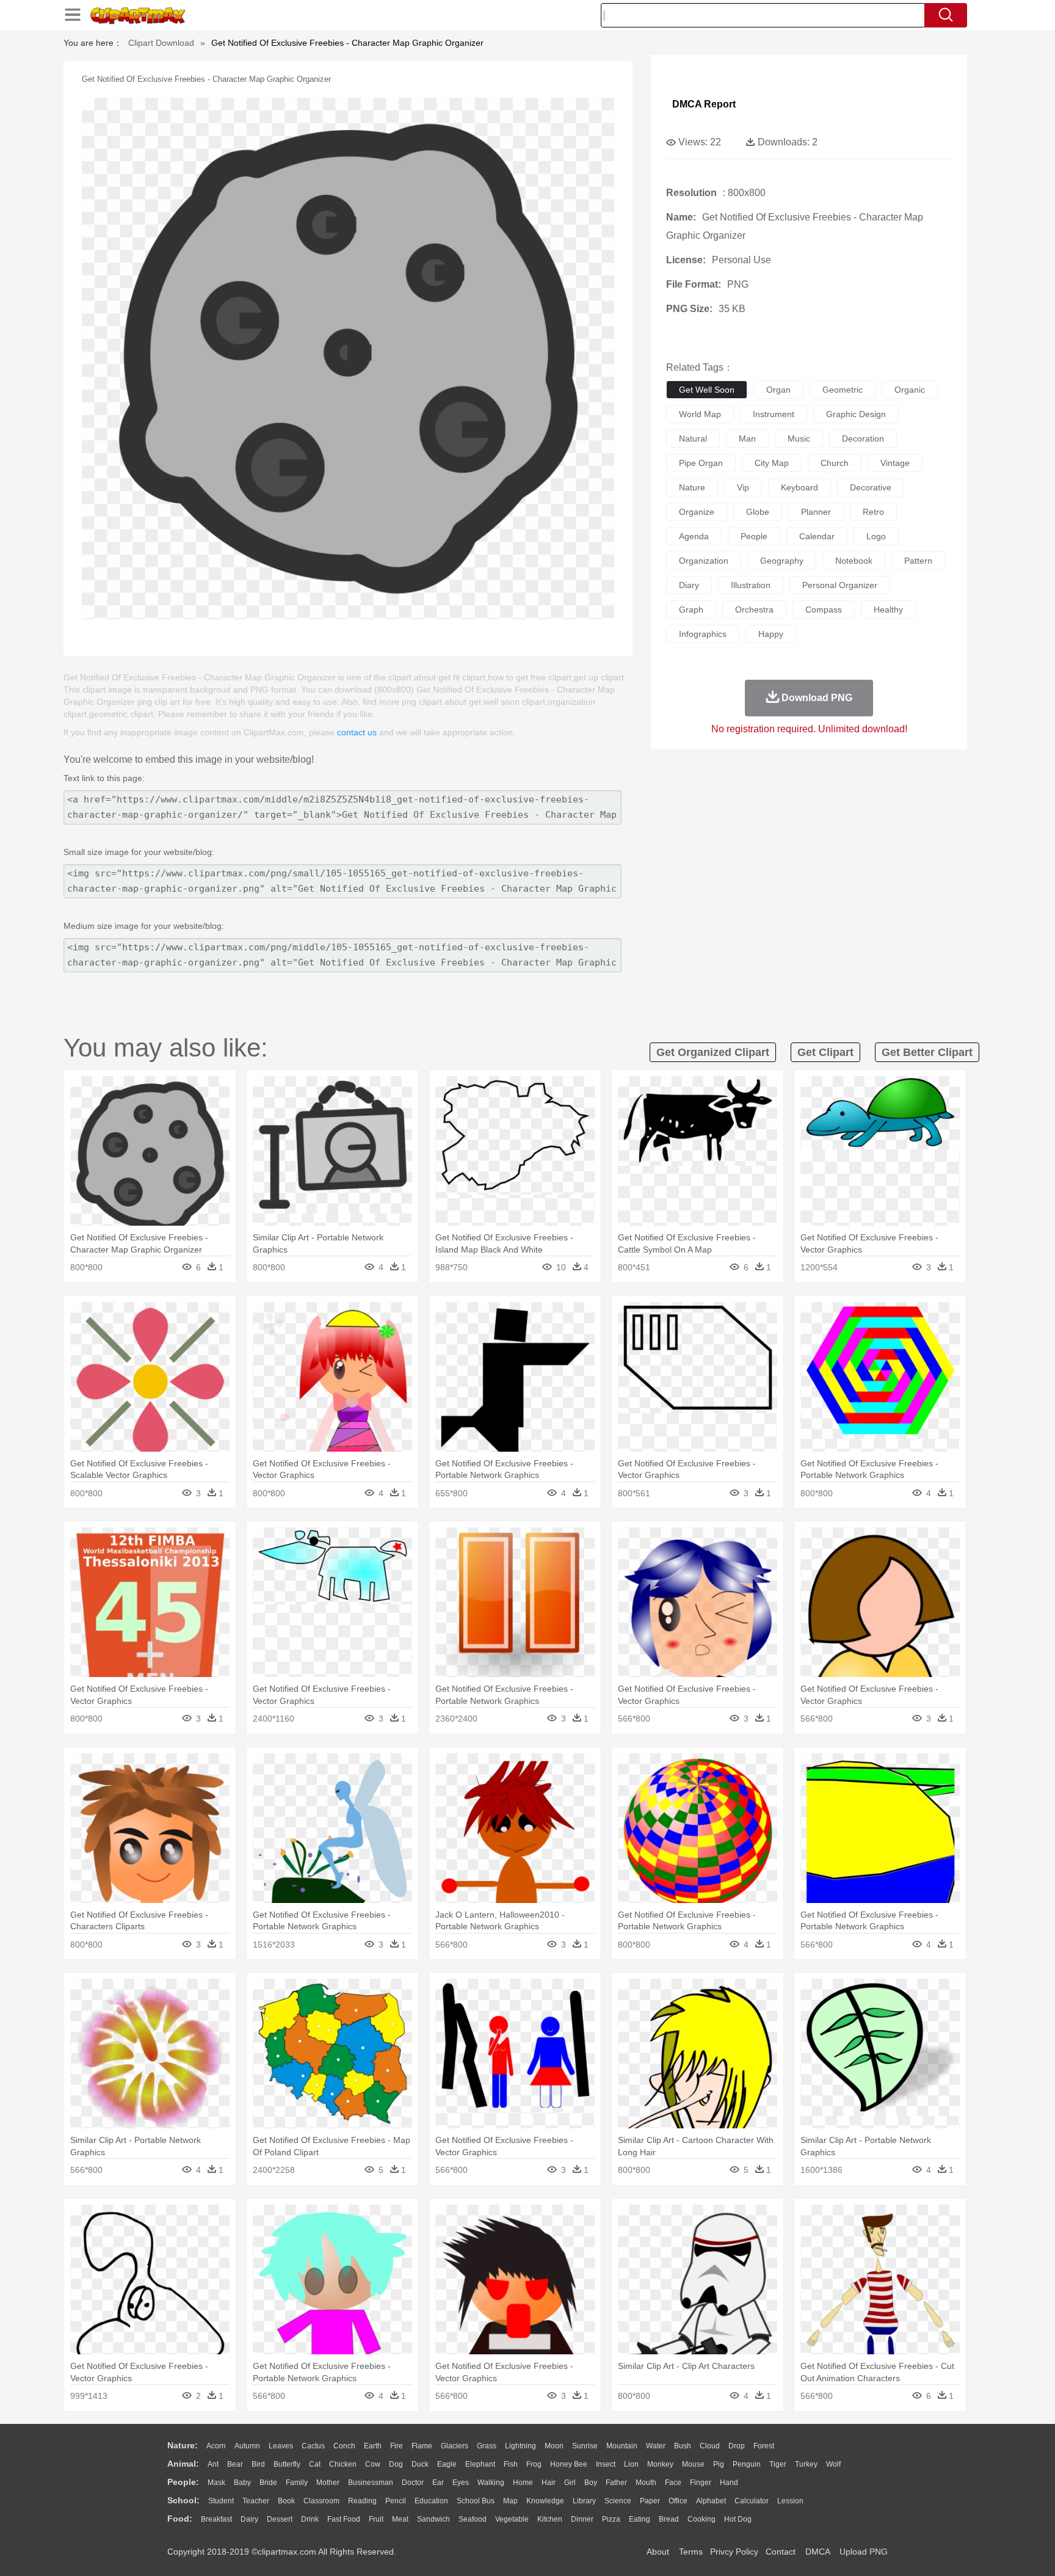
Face (673, 2483)
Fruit (376, 2519)
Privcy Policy (734, 2552)
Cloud (710, 2446)
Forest (764, 2446)
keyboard (799, 487)
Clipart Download (161, 43)
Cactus (313, 2446)
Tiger (778, 2464)
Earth (373, 2446)
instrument (774, 414)
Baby (242, 2483)
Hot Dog (738, 2519)
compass (824, 609)
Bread (669, 2519)
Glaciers (455, 2446)
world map (700, 414)
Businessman (371, 2483)
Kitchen (550, 2519)
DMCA (818, 2552)
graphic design (856, 414)
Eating (640, 2519)
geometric (843, 390)
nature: (183, 2445)
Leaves (281, 2446)
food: (180, 2519)
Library (584, 2501)
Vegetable (512, 2519)
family (297, 2483)
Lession (790, 2501)
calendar (817, 536)
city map (772, 463)
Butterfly (287, 2464)
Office (678, 2501)
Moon (554, 2446)
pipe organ (701, 463)
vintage (895, 463)
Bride (268, 2483)
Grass (487, 2446)
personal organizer (840, 585)
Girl (570, 2483)
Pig (719, 2464)
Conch (344, 2446)
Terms (691, 2552)
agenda (694, 536)
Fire (397, 2446)
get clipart (825, 1052)
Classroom (321, 2501)
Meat (400, 2519)
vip (743, 487)
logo (876, 536)
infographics (703, 634)
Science (618, 2501)
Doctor (413, 2483)
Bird (258, 2464)
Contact (781, 2552)
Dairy (249, 2519)
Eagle (447, 2464)
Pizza (611, 2519)
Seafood (473, 2519)
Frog (534, 2464)
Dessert (280, 2519)
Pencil (396, 2501)
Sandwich (433, 2519)
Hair (549, 2483)
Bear (235, 2464)
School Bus (476, 2501)
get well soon (707, 390)
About (658, 2552)
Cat (315, 2464)
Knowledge (545, 2501)
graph (691, 609)
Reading (362, 2501)
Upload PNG (864, 2552)
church (835, 463)
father (616, 2483)
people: (183, 2482)
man (747, 438)
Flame (422, 2446)
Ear (438, 2483)
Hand (729, 2483)
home (523, 2483)
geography (782, 561)
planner (816, 512)
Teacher (256, 2501)
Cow (373, 2464)
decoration (863, 438)
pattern (918, 561)
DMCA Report (704, 104)
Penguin (747, 2464)
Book (286, 2501)
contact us (357, 732)
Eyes (461, 2483)
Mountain (622, 2446)
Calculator (752, 2501)
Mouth (646, 2483)
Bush (683, 2446)
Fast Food (344, 2519)
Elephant (480, 2464)
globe (758, 512)
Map (510, 2501)
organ (778, 390)
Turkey (806, 2464)
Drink (310, 2519)
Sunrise (585, 2446)
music (799, 438)
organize (697, 512)
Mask (216, 2483)
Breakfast (216, 2519)
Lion (631, 2464)
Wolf (833, 2464)
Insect (606, 2464)
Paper (650, 2501)
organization (704, 561)
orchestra (754, 609)
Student (221, 2501)
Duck (420, 2464)
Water (656, 2446)
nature (692, 487)
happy (771, 634)
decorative (871, 487)
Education (431, 2501)
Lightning (520, 2446)
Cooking (702, 2519)
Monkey (660, 2464)
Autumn (247, 2446)
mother (328, 2483)
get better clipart (927, 1052)
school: (183, 2500)
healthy (888, 609)
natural (693, 438)
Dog (396, 2464)
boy (591, 2483)
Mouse (693, 2464)
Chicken (343, 2464)
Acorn (216, 2446)
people (754, 536)
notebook (854, 561)
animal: (183, 2464)
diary (689, 585)
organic (910, 390)
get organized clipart (713, 1052)
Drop (737, 2446)
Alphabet (711, 2501)
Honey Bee (569, 2464)
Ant (213, 2464)
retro (873, 512)
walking (491, 2483)
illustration (751, 585)
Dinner (582, 2519)
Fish (511, 2464)
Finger (701, 2483)
